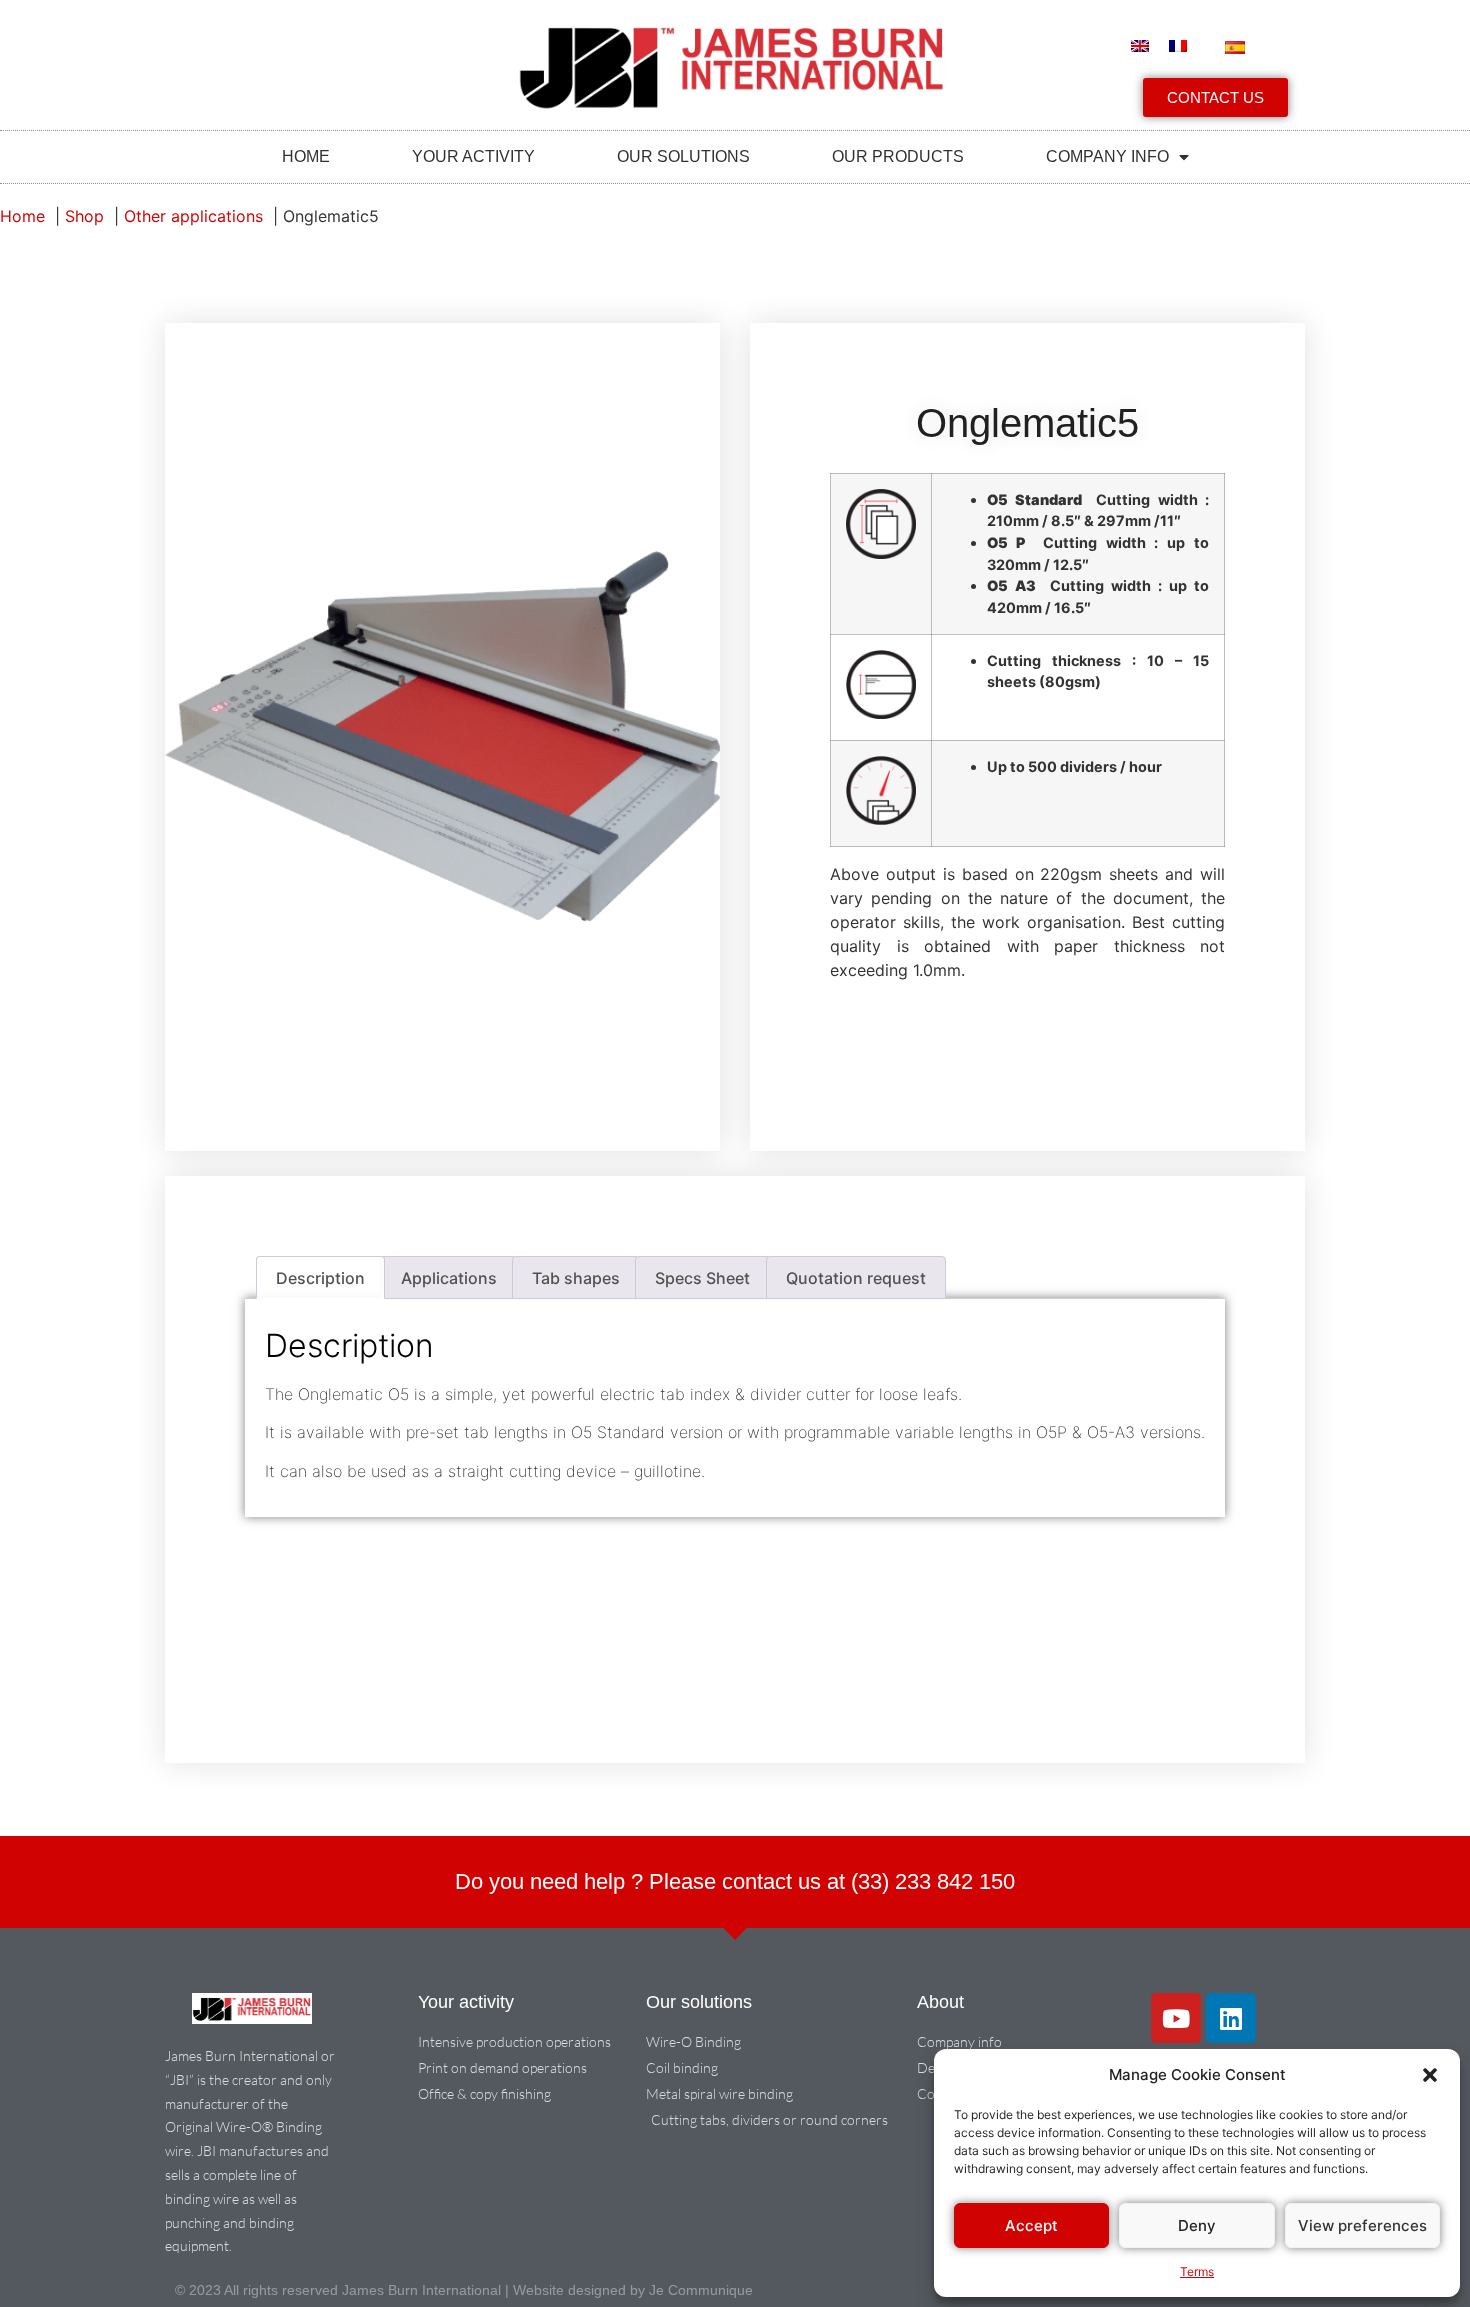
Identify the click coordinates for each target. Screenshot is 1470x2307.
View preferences (1362, 2225)
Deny (1197, 2225)
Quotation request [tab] (856, 1278)
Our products (898, 156)
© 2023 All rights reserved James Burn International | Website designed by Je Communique (464, 2290)
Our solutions (683, 156)
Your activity (473, 156)
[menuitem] (1140, 46)
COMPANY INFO (1107, 156)
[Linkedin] (1231, 2018)
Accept (1031, 2225)
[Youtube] (1176, 2018)
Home (306, 156)
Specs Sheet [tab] (702, 1278)
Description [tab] (320, 1278)
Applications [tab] (449, 1278)
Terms (1197, 2271)
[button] (1430, 2075)
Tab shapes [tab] (576, 1278)
